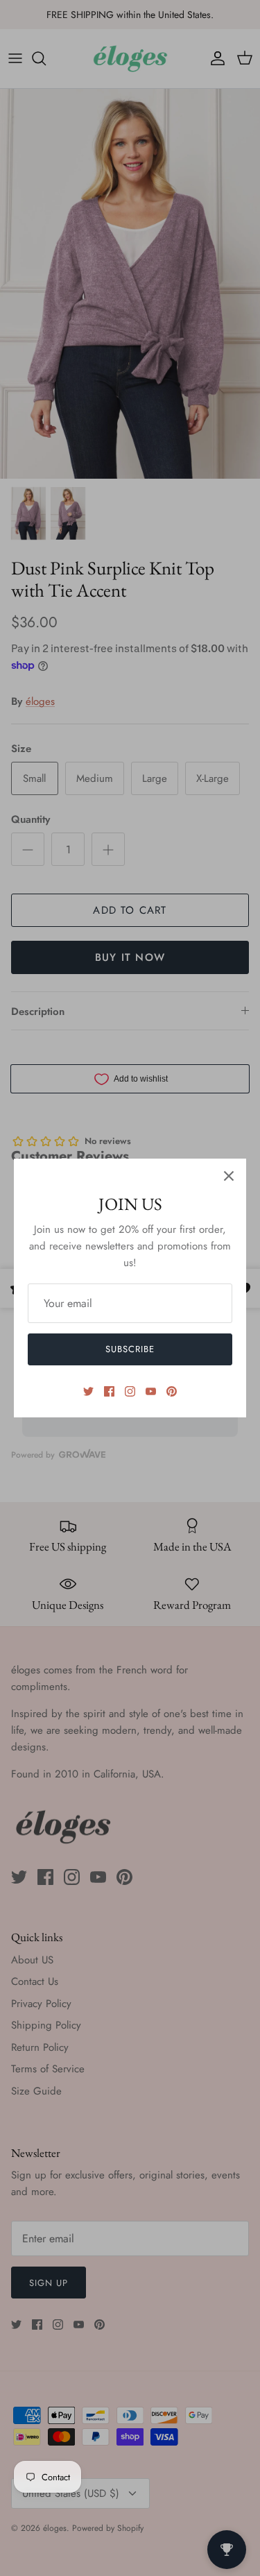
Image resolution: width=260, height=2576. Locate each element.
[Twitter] (88, 1391)
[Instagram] (130, 1391)
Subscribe (130, 1349)
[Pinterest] (172, 1391)
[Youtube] (151, 1391)
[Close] (229, 1176)
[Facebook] (109, 1391)
